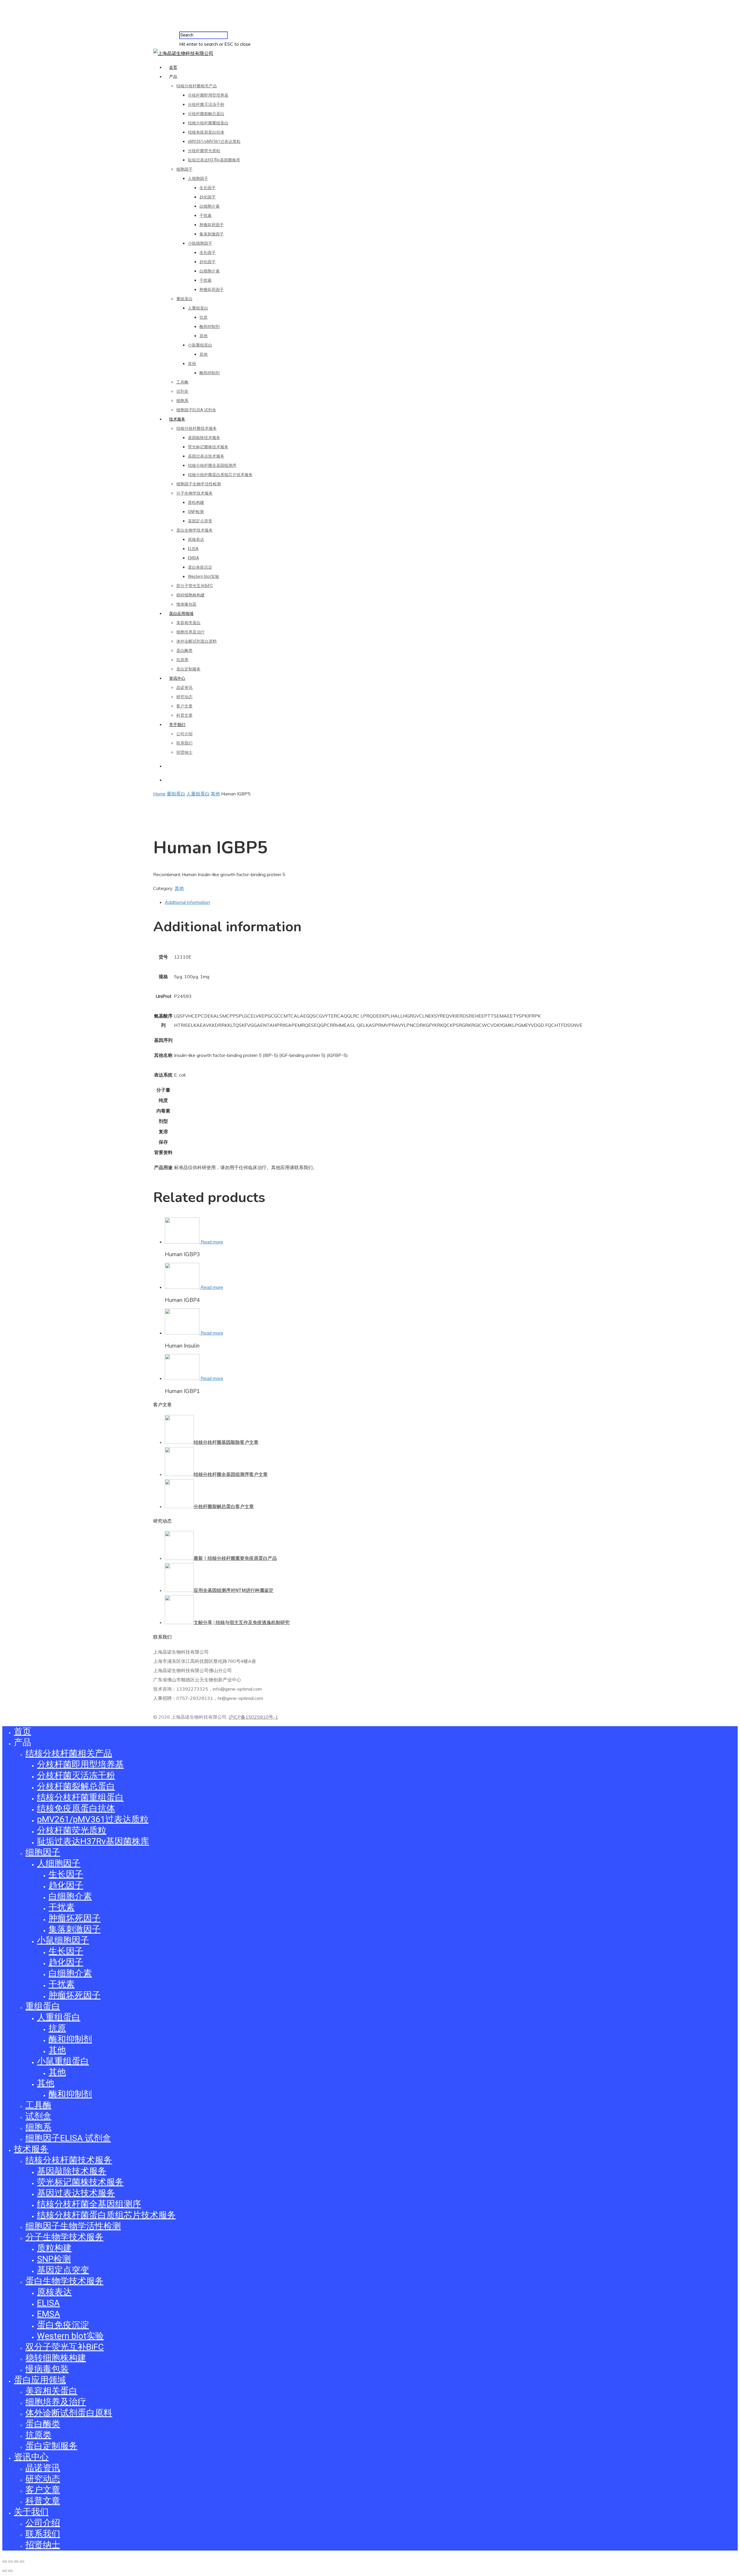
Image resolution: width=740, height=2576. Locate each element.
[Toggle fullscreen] (16, 2562)
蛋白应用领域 (181, 613)
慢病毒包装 (186, 604)
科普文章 (184, 715)
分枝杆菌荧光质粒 (204, 151)
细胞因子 (184, 169)
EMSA (194, 558)
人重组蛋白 (198, 308)
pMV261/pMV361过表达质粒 (214, 141)
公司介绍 (184, 734)
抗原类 (182, 660)
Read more (212, 1242)
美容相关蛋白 (188, 623)
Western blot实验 (203, 576)
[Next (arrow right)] (10, 2571)
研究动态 (184, 697)
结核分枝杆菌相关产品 (197, 86)
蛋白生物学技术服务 (195, 530)
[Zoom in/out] (22, 2562)
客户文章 (184, 706)
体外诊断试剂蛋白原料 (197, 641)
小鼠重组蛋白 (200, 345)
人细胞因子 (198, 178)
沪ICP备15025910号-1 (253, 1717)
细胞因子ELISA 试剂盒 (196, 410)
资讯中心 (177, 678)
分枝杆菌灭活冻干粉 (206, 104)
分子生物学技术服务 (195, 493)
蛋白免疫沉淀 (200, 567)
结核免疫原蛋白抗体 (206, 132)
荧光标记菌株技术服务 (208, 447)
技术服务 (177, 419)
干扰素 (206, 215)
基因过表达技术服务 (206, 456)
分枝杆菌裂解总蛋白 (206, 114)
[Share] (10, 2562)
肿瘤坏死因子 (212, 225)
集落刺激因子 (212, 234)
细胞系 (182, 401)
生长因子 (208, 188)
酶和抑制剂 (210, 327)
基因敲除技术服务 (204, 438)
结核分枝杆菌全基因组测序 (212, 465)
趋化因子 (208, 197)
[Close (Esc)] (5, 2562)
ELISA (193, 549)
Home (159, 794)
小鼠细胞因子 (200, 243)
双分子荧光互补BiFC (195, 586)
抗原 (203, 317)
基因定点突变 (200, 521)
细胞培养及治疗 (190, 632)
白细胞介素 (210, 206)
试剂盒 (182, 391)
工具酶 (182, 382)
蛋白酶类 (184, 651)
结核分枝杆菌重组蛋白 (208, 123)
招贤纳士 (184, 752)
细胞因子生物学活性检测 (199, 484)
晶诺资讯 (184, 688)
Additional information (187, 902)
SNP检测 (196, 512)
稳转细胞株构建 (190, 595)
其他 (203, 336)
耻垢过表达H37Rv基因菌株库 (214, 160)
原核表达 (196, 539)
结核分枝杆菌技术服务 (197, 428)
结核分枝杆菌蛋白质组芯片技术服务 (220, 475)
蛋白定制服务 (188, 669)
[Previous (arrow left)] (5, 2571)
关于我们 (177, 725)
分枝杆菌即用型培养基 (208, 95)
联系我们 (184, 743)
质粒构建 (196, 502)
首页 (173, 67)
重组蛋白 (184, 299)
